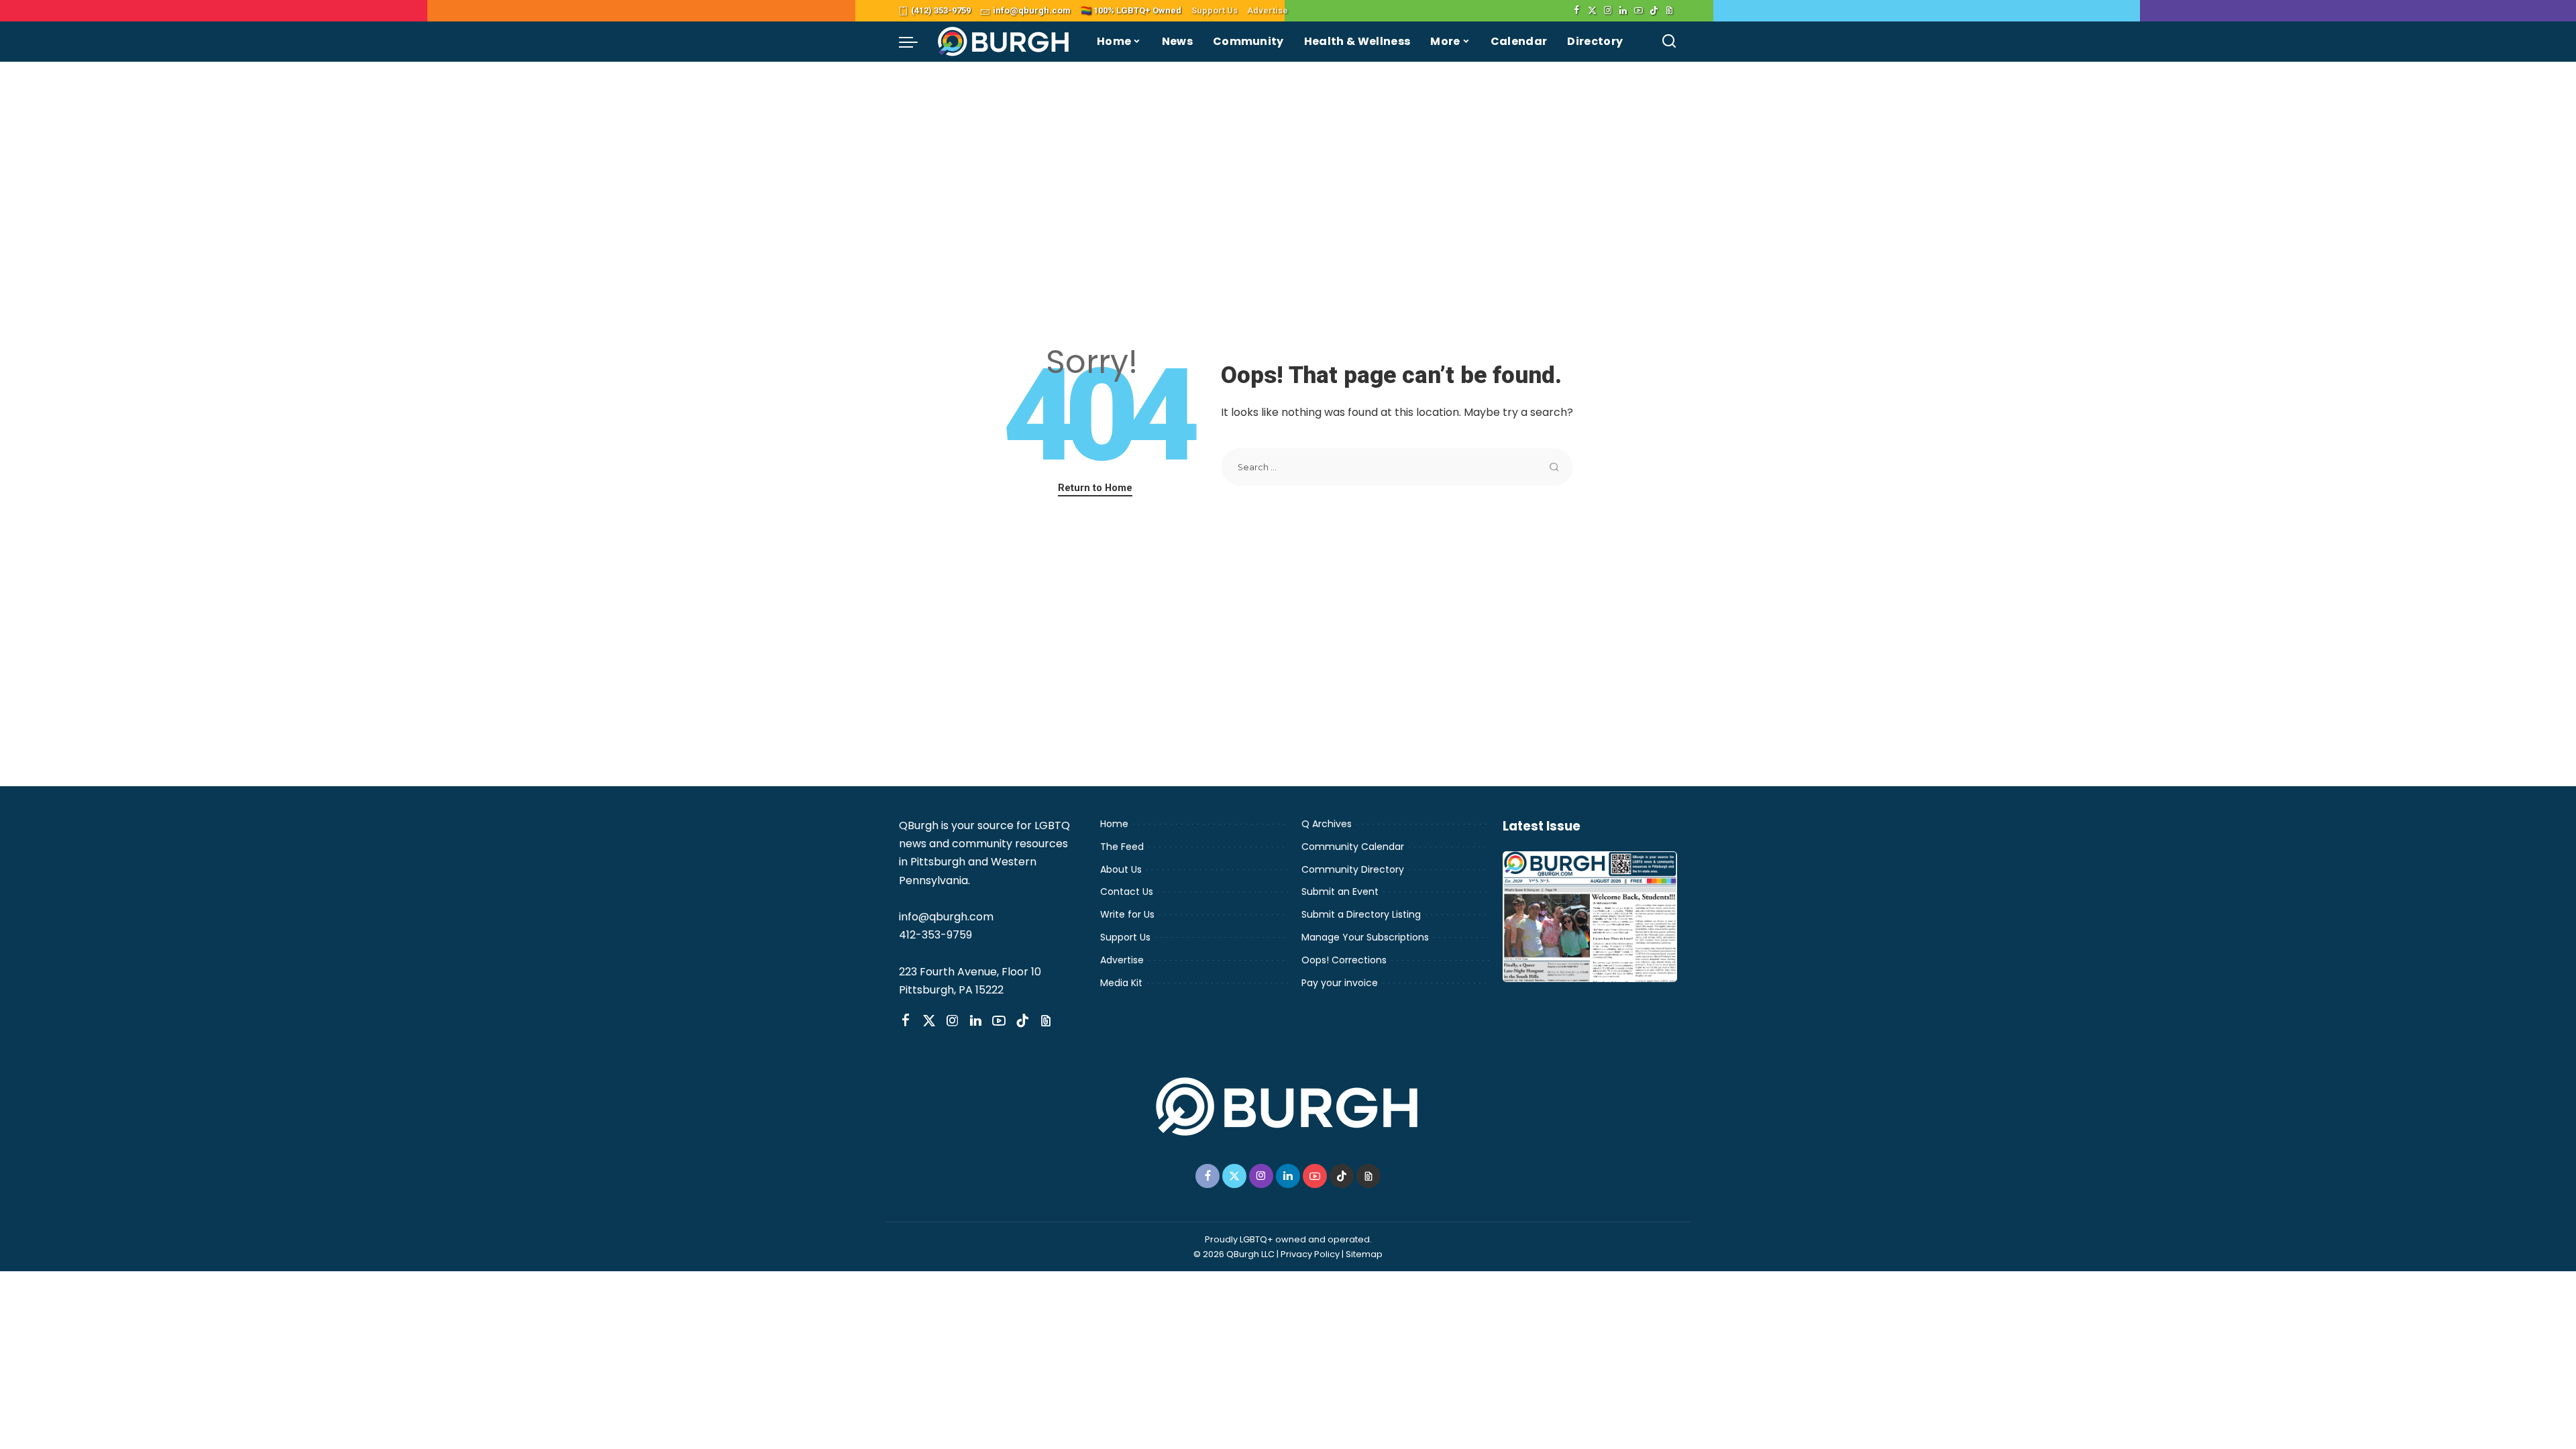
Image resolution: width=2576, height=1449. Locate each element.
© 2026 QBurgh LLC (1234, 1254)
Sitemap (1364, 1254)
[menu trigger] (915, 42)
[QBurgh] (1004, 42)
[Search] (1669, 42)
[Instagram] (1608, 11)
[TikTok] (1654, 11)
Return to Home (1095, 488)
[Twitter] (1592, 11)
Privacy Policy (1310, 1254)
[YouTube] (1639, 11)
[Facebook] (1577, 11)
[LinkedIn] (1623, 11)
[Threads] (1669, 11)
